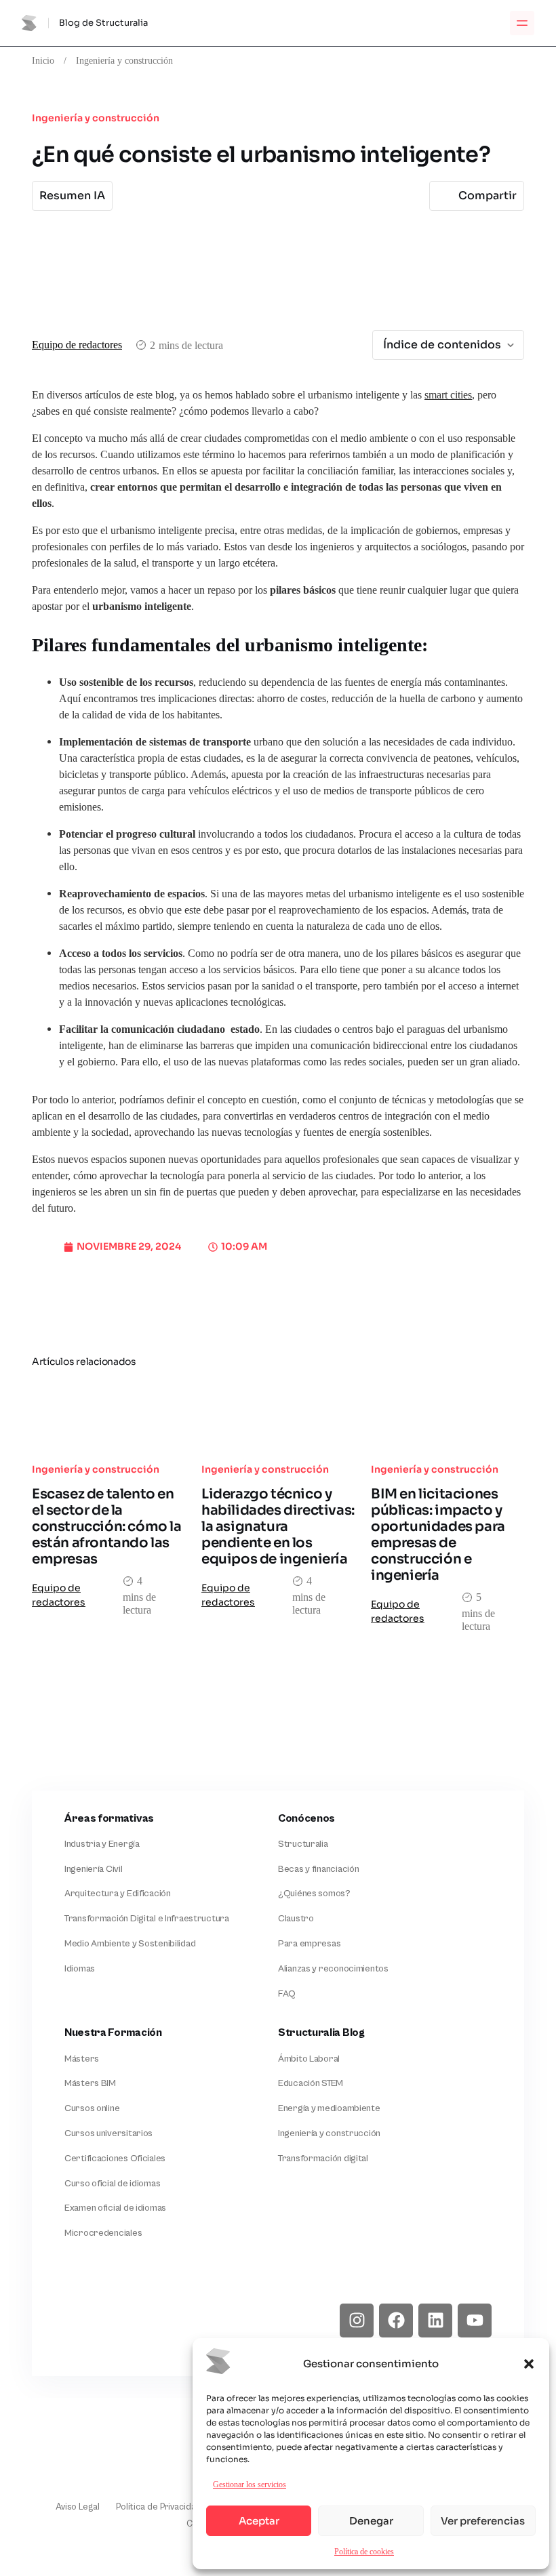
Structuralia (303, 1844)
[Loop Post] (108, 1415)
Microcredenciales (103, 2233)
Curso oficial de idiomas (112, 2184)
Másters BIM (90, 2083)
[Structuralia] (98, 2321)
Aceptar (259, 2521)
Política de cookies (364, 2551)
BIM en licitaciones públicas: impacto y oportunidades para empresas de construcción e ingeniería (438, 1535)
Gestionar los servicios (250, 2484)
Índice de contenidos (442, 345)
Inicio (43, 60)
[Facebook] (396, 2321)
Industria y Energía (102, 1844)
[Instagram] (357, 2321)
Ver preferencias (483, 2521)
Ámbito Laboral (309, 2059)
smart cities (448, 395)
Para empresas (309, 1944)
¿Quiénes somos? (314, 1894)
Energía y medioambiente (329, 2108)
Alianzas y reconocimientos (333, 1969)
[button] (529, 2364)
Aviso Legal (78, 2507)
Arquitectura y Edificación (118, 1894)
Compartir (488, 196)
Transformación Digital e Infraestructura (147, 1919)
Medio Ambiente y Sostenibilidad (130, 1944)
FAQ (287, 1994)
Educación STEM (311, 2083)
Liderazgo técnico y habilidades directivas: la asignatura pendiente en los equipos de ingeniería (278, 1527)
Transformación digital (323, 2159)
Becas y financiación (318, 1869)
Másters (82, 2059)
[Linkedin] (435, 2321)
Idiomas (80, 1969)
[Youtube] (475, 2321)
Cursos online (92, 2108)
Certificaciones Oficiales (115, 2159)
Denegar (371, 2521)
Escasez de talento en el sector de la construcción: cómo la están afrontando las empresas (107, 1527)
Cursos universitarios (108, 2133)
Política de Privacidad (159, 2507)
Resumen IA (72, 196)
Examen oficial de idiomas (115, 2208)
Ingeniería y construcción (124, 60)
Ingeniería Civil (94, 1869)
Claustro (296, 1919)
